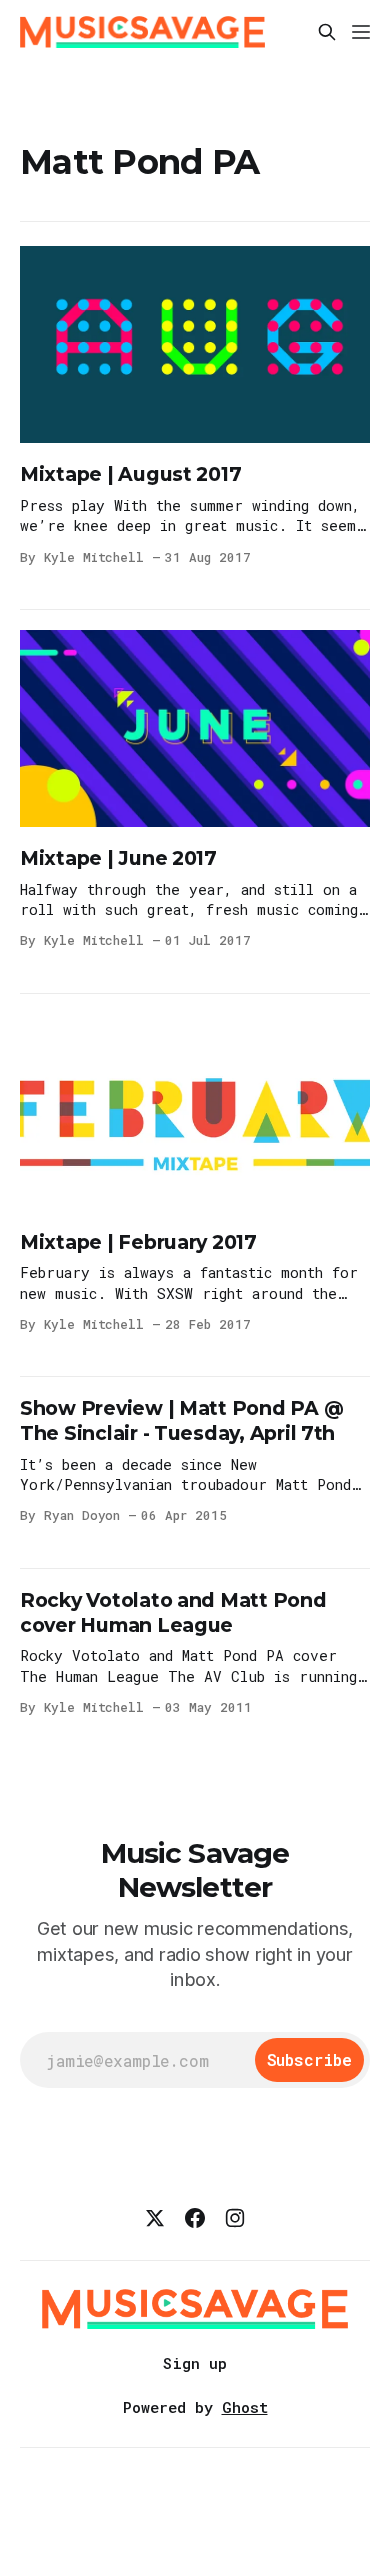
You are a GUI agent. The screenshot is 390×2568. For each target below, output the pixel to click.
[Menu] (361, 32)
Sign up (195, 2363)
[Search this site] (327, 32)
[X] (155, 2218)
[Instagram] (235, 2218)
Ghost (245, 2407)
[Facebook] (195, 2218)
